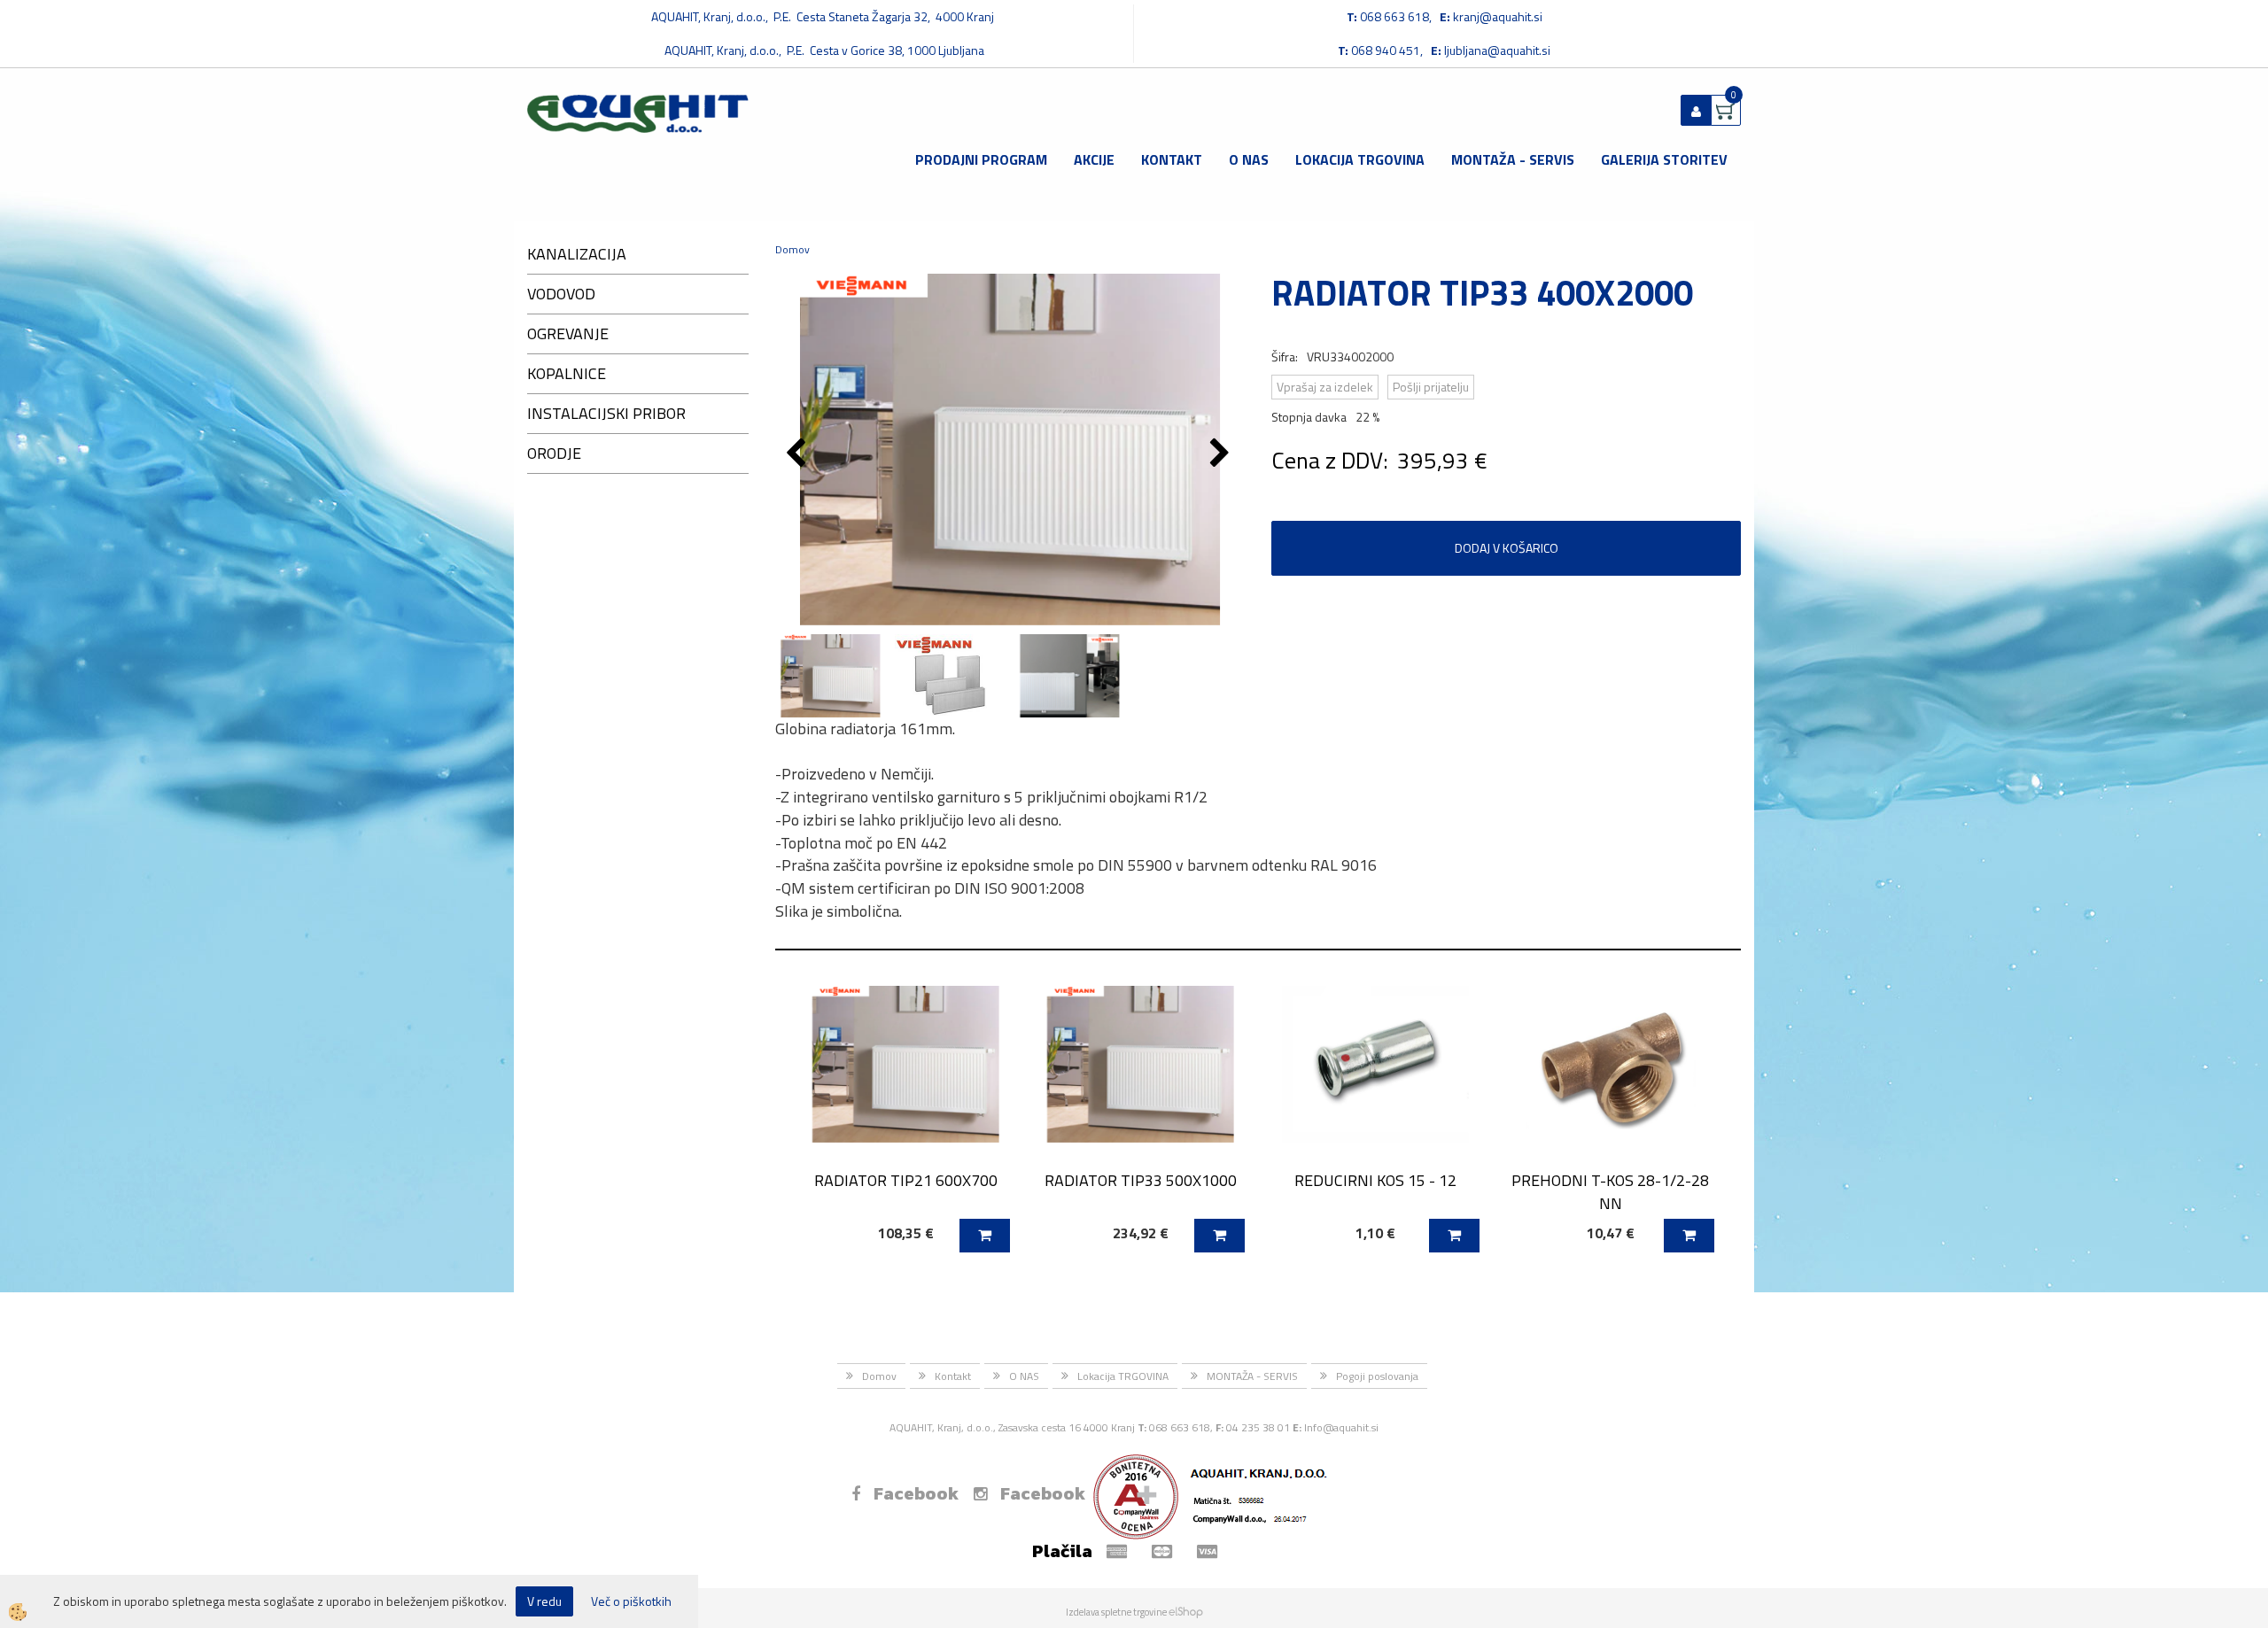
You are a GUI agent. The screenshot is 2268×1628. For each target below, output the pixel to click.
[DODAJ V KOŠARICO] (985, 1236)
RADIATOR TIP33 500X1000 (1141, 1180)
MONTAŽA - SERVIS (1513, 159)
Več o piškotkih (631, 1601)
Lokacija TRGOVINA (1360, 159)
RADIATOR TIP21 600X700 (906, 1180)
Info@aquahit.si (1341, 1427)
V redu (544, 1601)
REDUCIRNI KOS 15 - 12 (1375, 1180)
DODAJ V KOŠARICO (1507, 548)
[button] (1222, 454)
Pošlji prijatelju (1431, 387)
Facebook (916, 1493)
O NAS (1249, 159)
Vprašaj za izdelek (1325, 387)
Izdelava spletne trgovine (1116, 1612)
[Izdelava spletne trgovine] (1186, 1612)
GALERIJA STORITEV (1664, 159)
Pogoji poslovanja (1377, 1376)
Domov (792, 249)
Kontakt (1172, 159)
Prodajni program (981, 159)
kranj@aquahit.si (1498, 16)
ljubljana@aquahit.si (1497, 50)
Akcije (1094, 159)
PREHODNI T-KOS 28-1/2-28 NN (1610, 1191)
